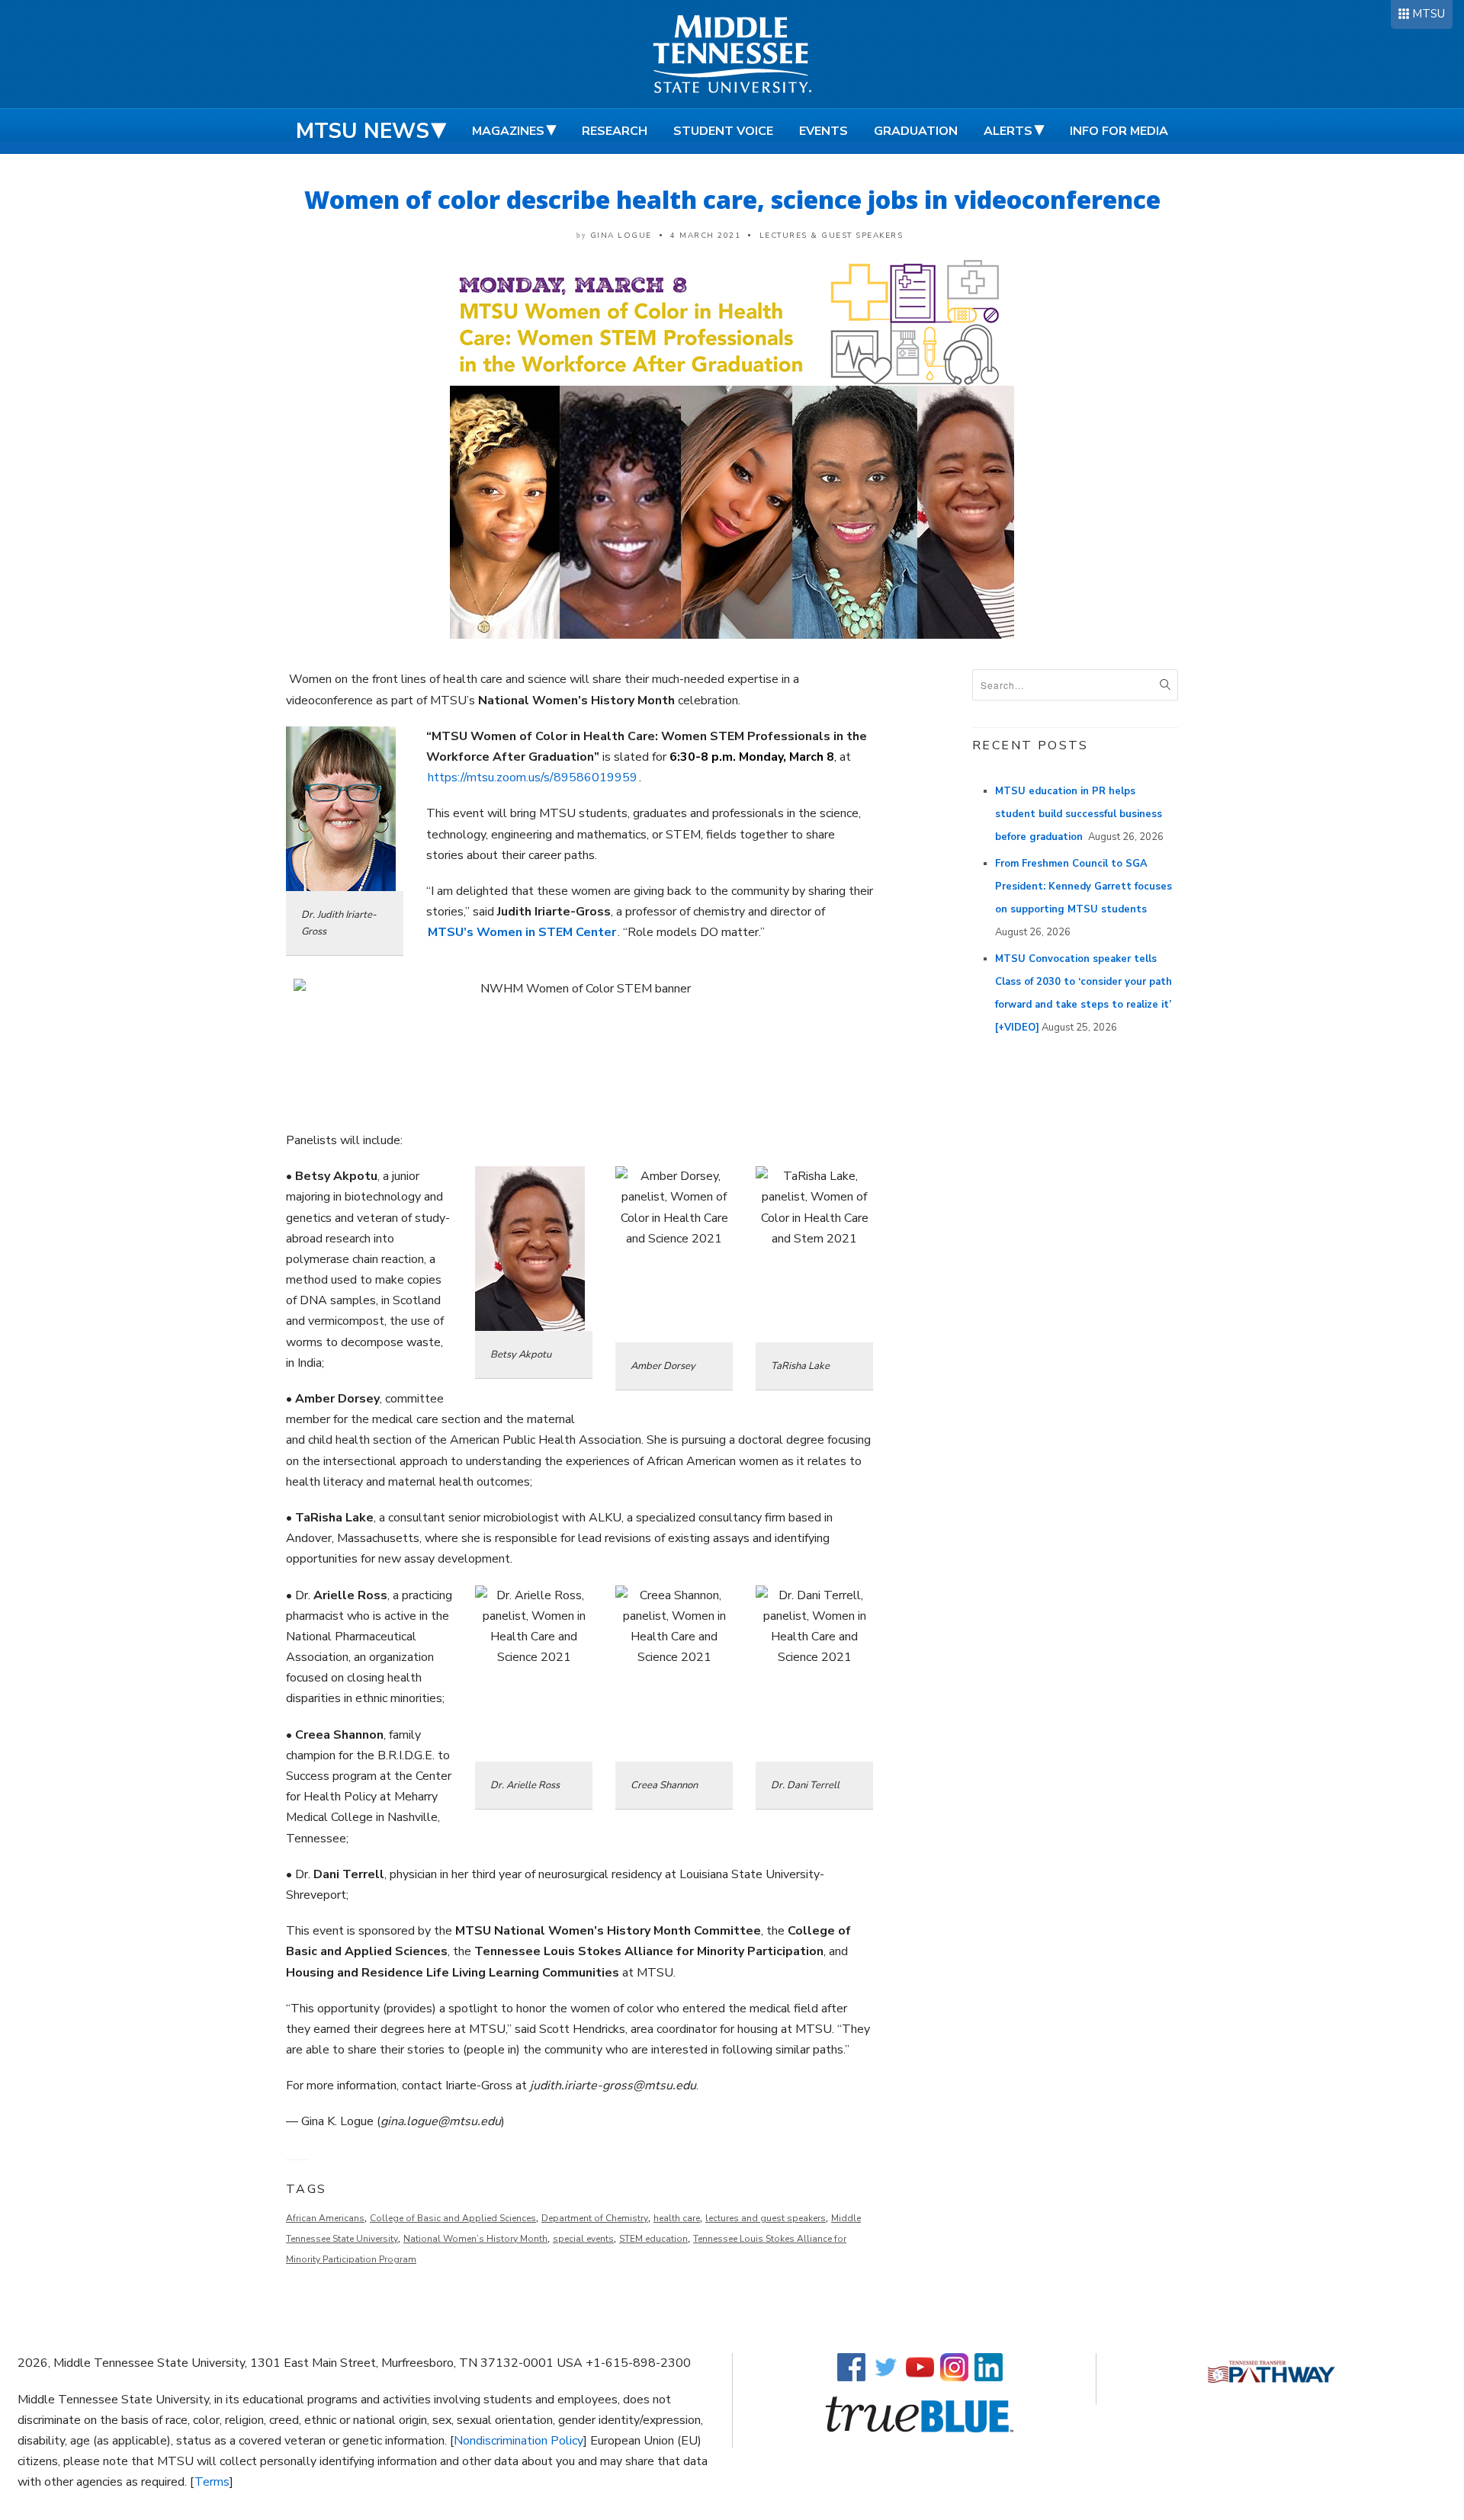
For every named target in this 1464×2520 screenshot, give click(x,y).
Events (823, 131)
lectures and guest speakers (766, 2218)
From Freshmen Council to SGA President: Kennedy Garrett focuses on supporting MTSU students (1084, 886)
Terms (212, 2482)
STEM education (653, 2239)
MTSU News (363, 131)
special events (583, 2239)
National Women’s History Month (475, 2239)
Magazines (508, 131)
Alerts (1008, 131)
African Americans (325, 2218)
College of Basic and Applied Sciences (453, 2218)
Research (615, 131)
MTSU (1429, 14)
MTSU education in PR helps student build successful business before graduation (1079, 814)
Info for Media (1119, 131)
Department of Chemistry (595, 2218)
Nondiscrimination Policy (518, 2441)
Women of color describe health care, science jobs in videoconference (732, 199)
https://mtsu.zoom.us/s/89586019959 (533, 777)
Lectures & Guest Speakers (832, 236)
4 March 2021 (705, 236)
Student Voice (723, 131)
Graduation (916, 131)
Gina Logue (621, 236)
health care (677, 2218)
